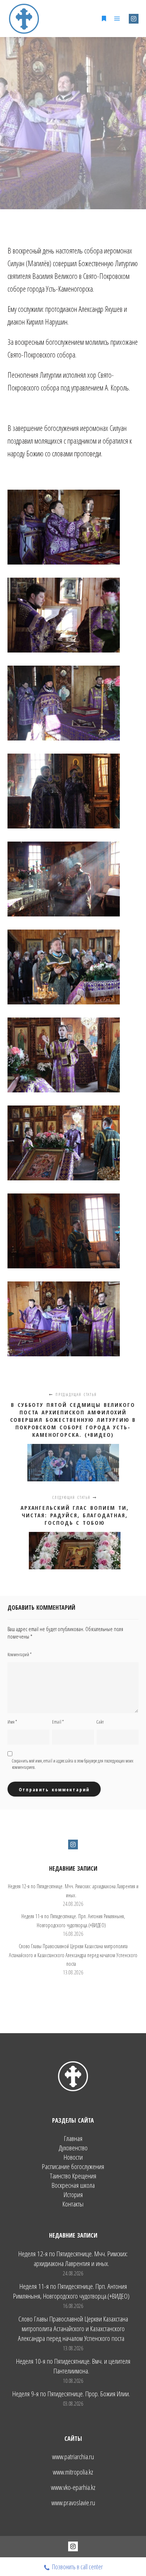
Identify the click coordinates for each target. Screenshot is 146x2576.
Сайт (100, 1722)
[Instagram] (134, 19)
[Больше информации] (104, 19)
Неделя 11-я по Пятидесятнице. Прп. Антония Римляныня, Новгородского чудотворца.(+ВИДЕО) (71, 2291)
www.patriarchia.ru (73, 2457)
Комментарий (19, 1655)
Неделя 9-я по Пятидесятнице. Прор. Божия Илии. (71, 2394)
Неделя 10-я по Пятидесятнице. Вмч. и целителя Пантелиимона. (73, 2366)
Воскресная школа (73, 2185)
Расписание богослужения (73, 2167)
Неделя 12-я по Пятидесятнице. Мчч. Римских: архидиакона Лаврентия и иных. (73, 2259)
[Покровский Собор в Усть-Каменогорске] (24, 19)
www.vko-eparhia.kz (73, 2487)
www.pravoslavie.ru (73, 2503)
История (73, 2195)
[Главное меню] (117, 19)
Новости (73, 2157)
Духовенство (73, 2148)
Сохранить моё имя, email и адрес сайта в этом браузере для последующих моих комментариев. (73, 1764)
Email (58, 1722)
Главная (73, 2139)
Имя (12, 1722)
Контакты (73, 2204)
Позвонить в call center (77, 2567)
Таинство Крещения (73, 2176)
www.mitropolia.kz (73, 2472)
